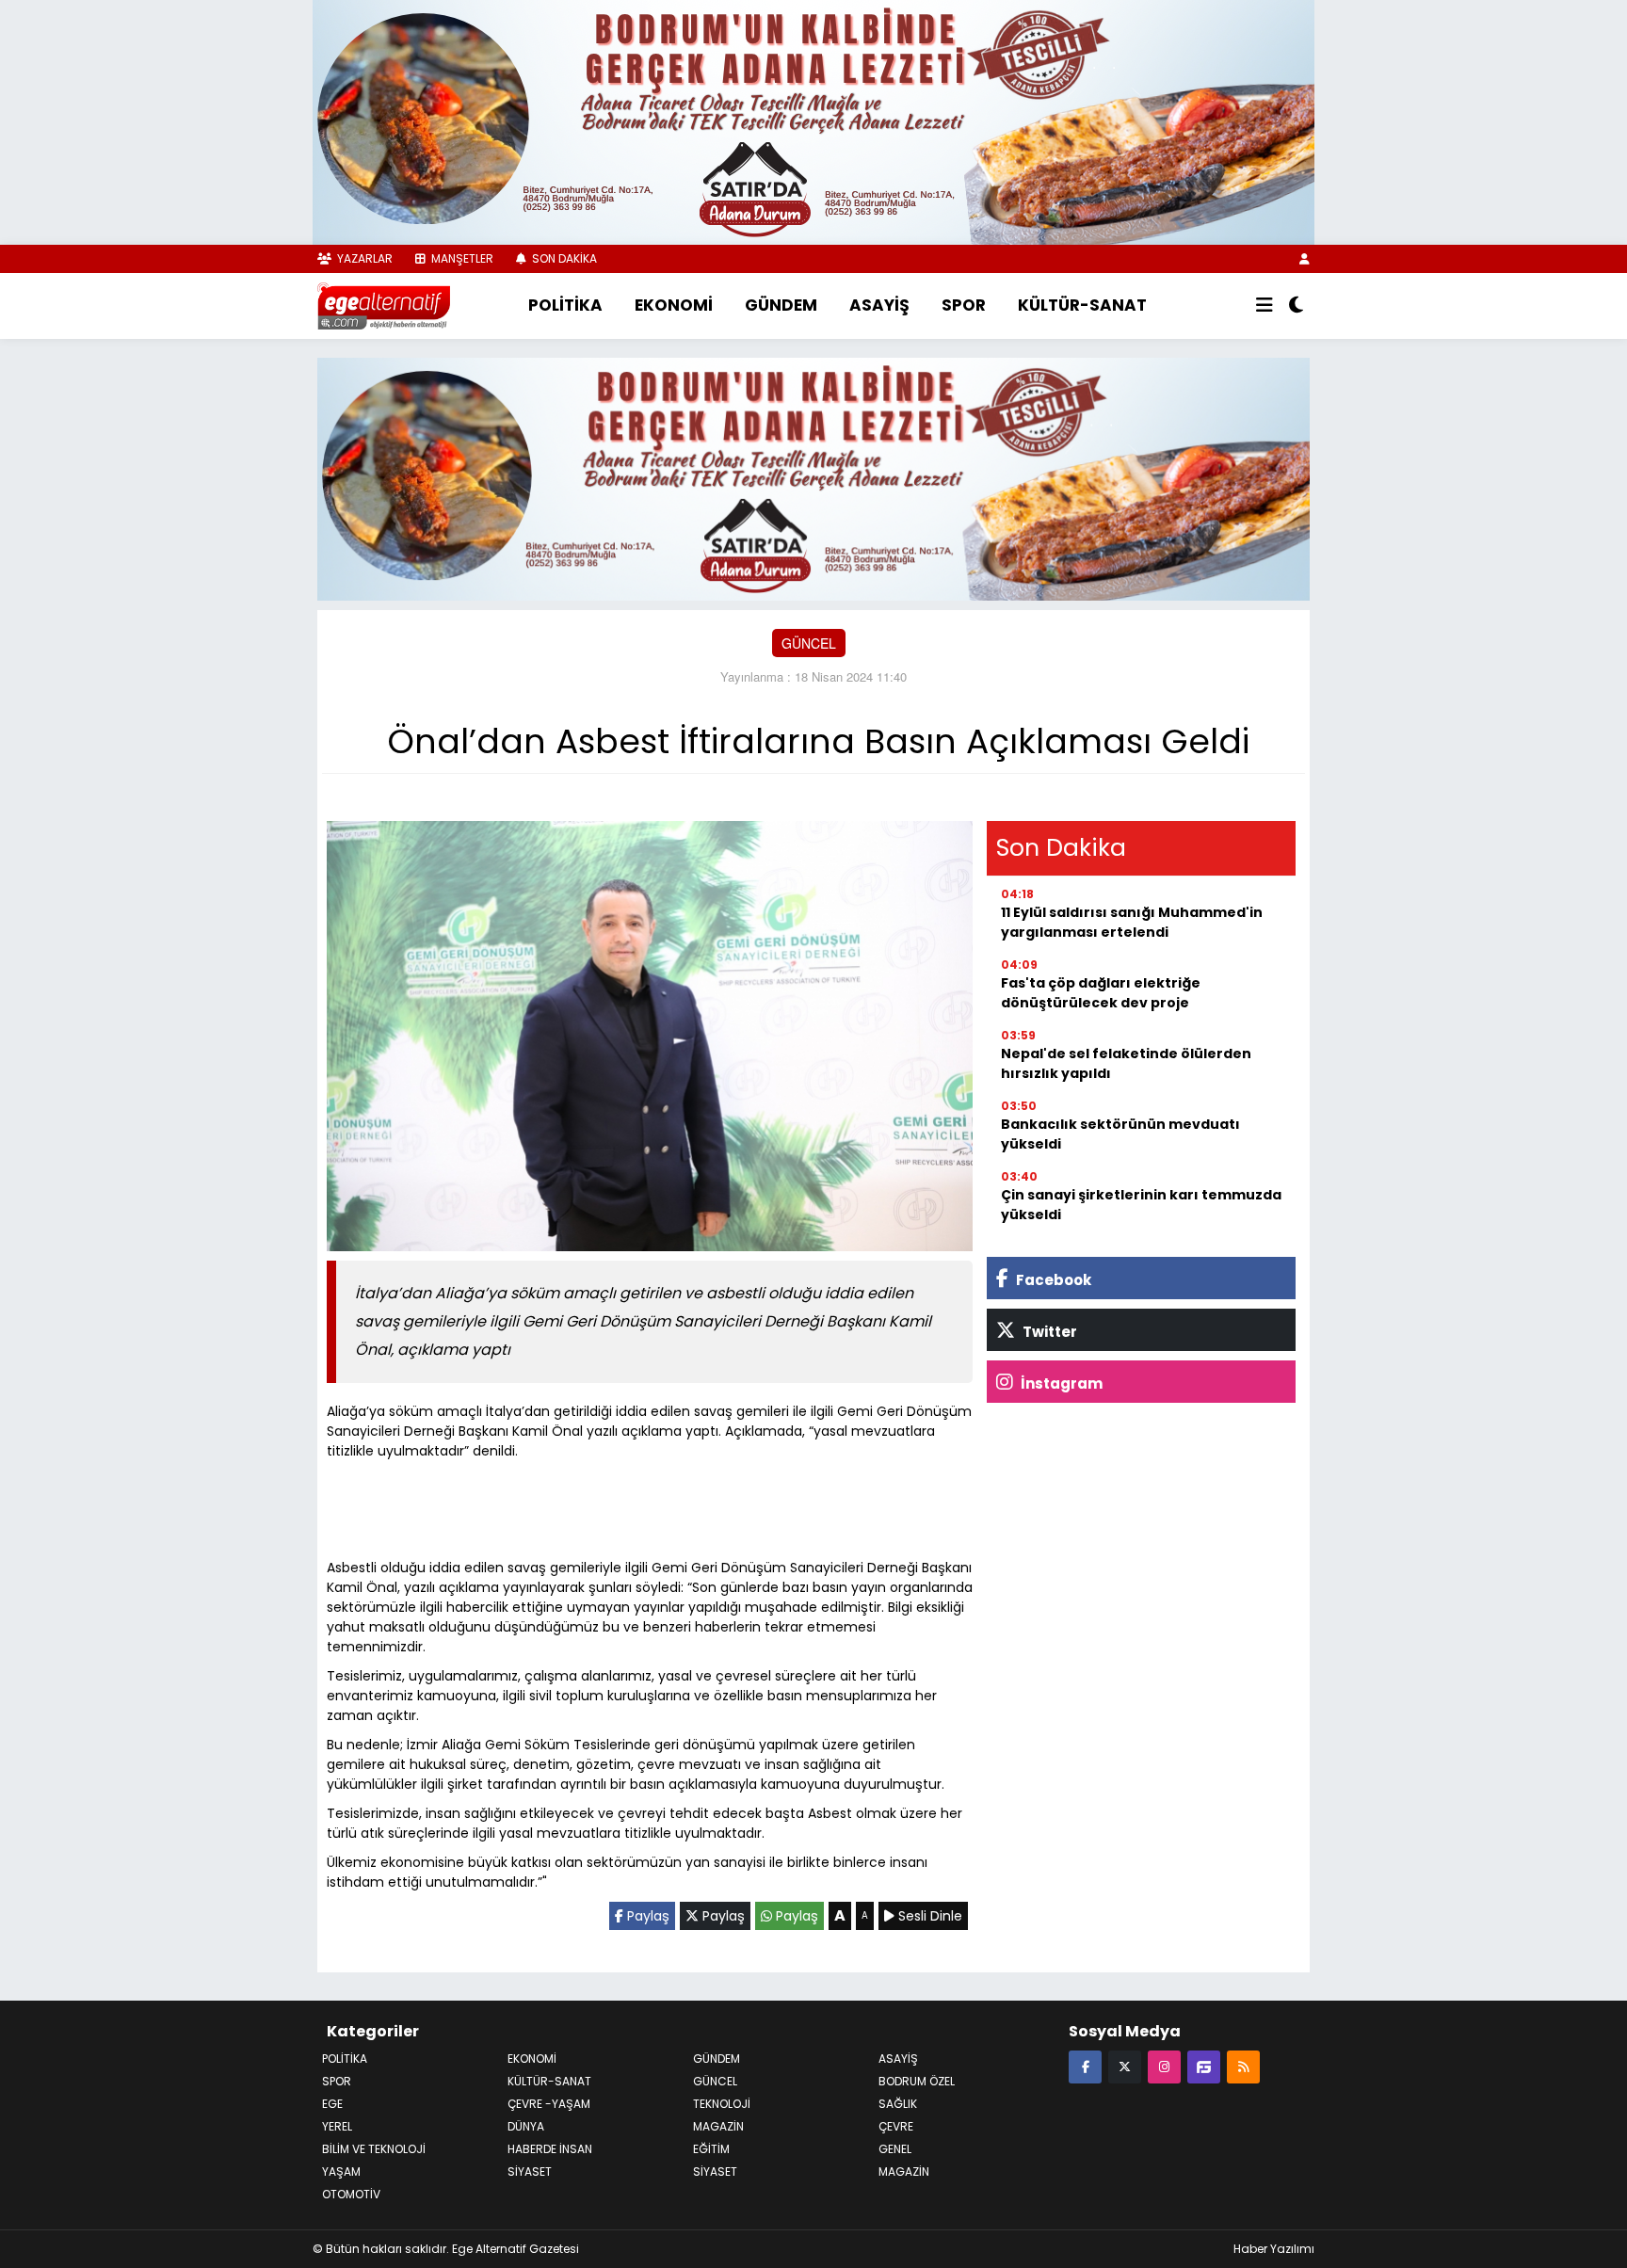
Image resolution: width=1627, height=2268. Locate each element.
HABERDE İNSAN (550, 2149)
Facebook (1052, 1280)
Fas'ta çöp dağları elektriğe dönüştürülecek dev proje (1101, 993)
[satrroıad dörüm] (813, 476)
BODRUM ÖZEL (917, 2081)
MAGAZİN (718, 2126)
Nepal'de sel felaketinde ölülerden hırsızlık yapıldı (1126, 1063)
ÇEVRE (896, 2126)
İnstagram (1060, 1383)
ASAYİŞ (879, 305)
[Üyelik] (1305, 258)
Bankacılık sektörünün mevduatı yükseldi (1120, 1134)
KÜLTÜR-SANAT (1082, 305)
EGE (332, 2104)
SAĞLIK (898, 2104)
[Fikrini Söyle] (1204, 2066)
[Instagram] (1164, 2066)
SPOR (964, 305)
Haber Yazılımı (1274, 2249)
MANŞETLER (461, 258)
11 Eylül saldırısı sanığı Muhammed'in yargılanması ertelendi (1132, 922)
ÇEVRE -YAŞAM (549, 2104)
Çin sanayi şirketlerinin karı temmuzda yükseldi (1141, 1205)
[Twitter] (1125, 2066)
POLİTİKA (565, 305)
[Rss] (1243, 2066)
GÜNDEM (781, 305)
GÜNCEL (809, 643)
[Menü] (1265, 306)
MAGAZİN (904, 2171)
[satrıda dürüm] (813, 121)
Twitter (1048, 1332)
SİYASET (530, 2171)
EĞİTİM (711, 2149)
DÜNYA (526, 2126)
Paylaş (646, 1916)
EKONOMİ (674, 305)
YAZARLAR (363, 258)
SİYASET (715, 2171)
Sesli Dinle (928, 1916)
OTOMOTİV (351, 2194)
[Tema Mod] (1296, 306)
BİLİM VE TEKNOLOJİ (374, 2149)
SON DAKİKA (563, 258)
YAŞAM (341, 2171)
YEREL (337, 2126)
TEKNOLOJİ (722, 2104)
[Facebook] (1085, 2066)
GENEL (895, 2149)
